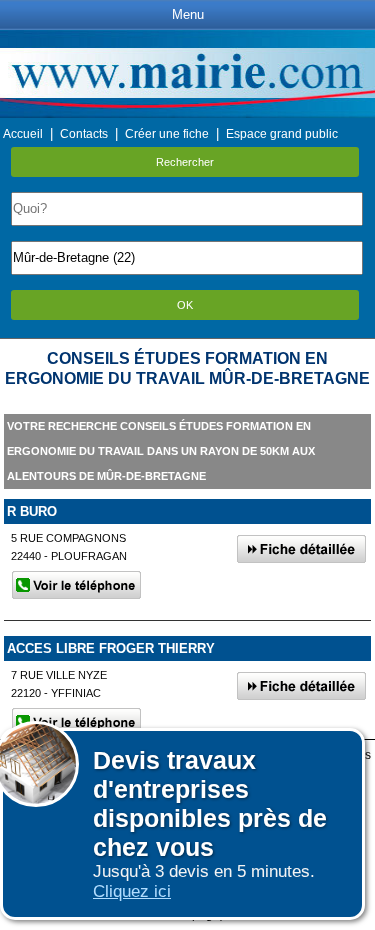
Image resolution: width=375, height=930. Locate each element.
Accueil (23, 134)
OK (185, 305)
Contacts (84, 134)
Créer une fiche (167, 134)
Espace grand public (282, 134)
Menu (188, 14)
